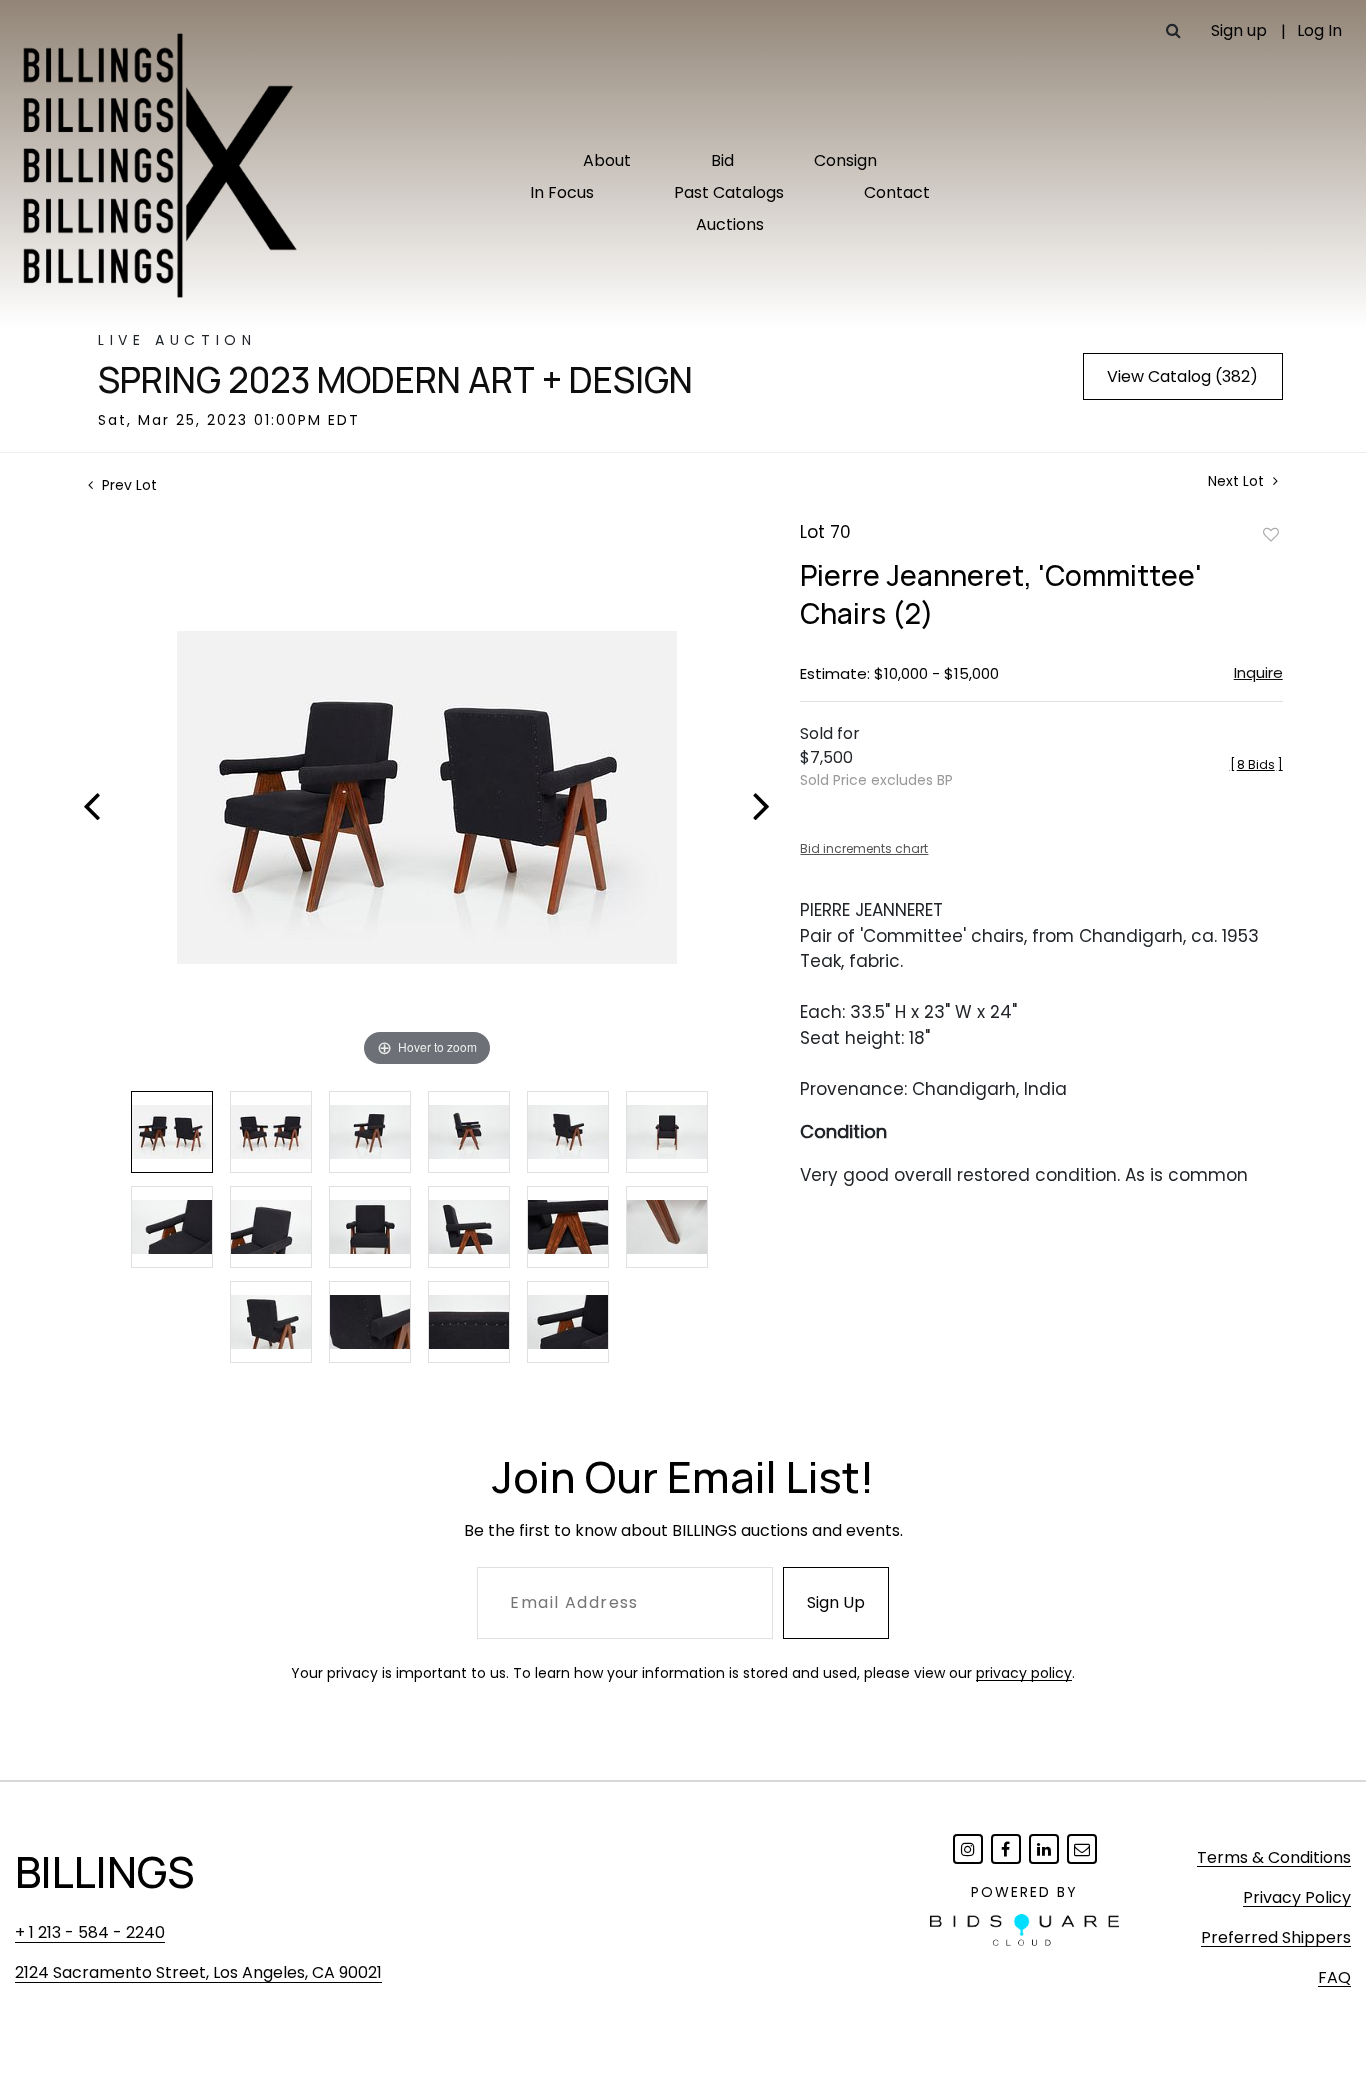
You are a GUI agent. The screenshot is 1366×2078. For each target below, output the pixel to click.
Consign (845, 160)
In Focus (562, 192)
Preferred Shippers (1276, 1937)
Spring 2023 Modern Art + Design (395, 380)
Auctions (730, 224)
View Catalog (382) (1182, 376)
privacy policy (1024, 1673)
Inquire (1258, 672)
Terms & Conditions (1274, 1857)
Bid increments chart (864, 848)
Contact (897, 192)
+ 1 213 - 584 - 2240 (90, 1932)
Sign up (1239, 30)
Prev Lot (127, 485)
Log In (1319, 30)
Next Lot (1238, 481)
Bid (722, 160)
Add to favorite (1271, 534)
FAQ (1334, 1977)
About (607, 160)
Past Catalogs (729, 192)
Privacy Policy (1297, 1897)
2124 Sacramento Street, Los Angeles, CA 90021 (198, 1972)
